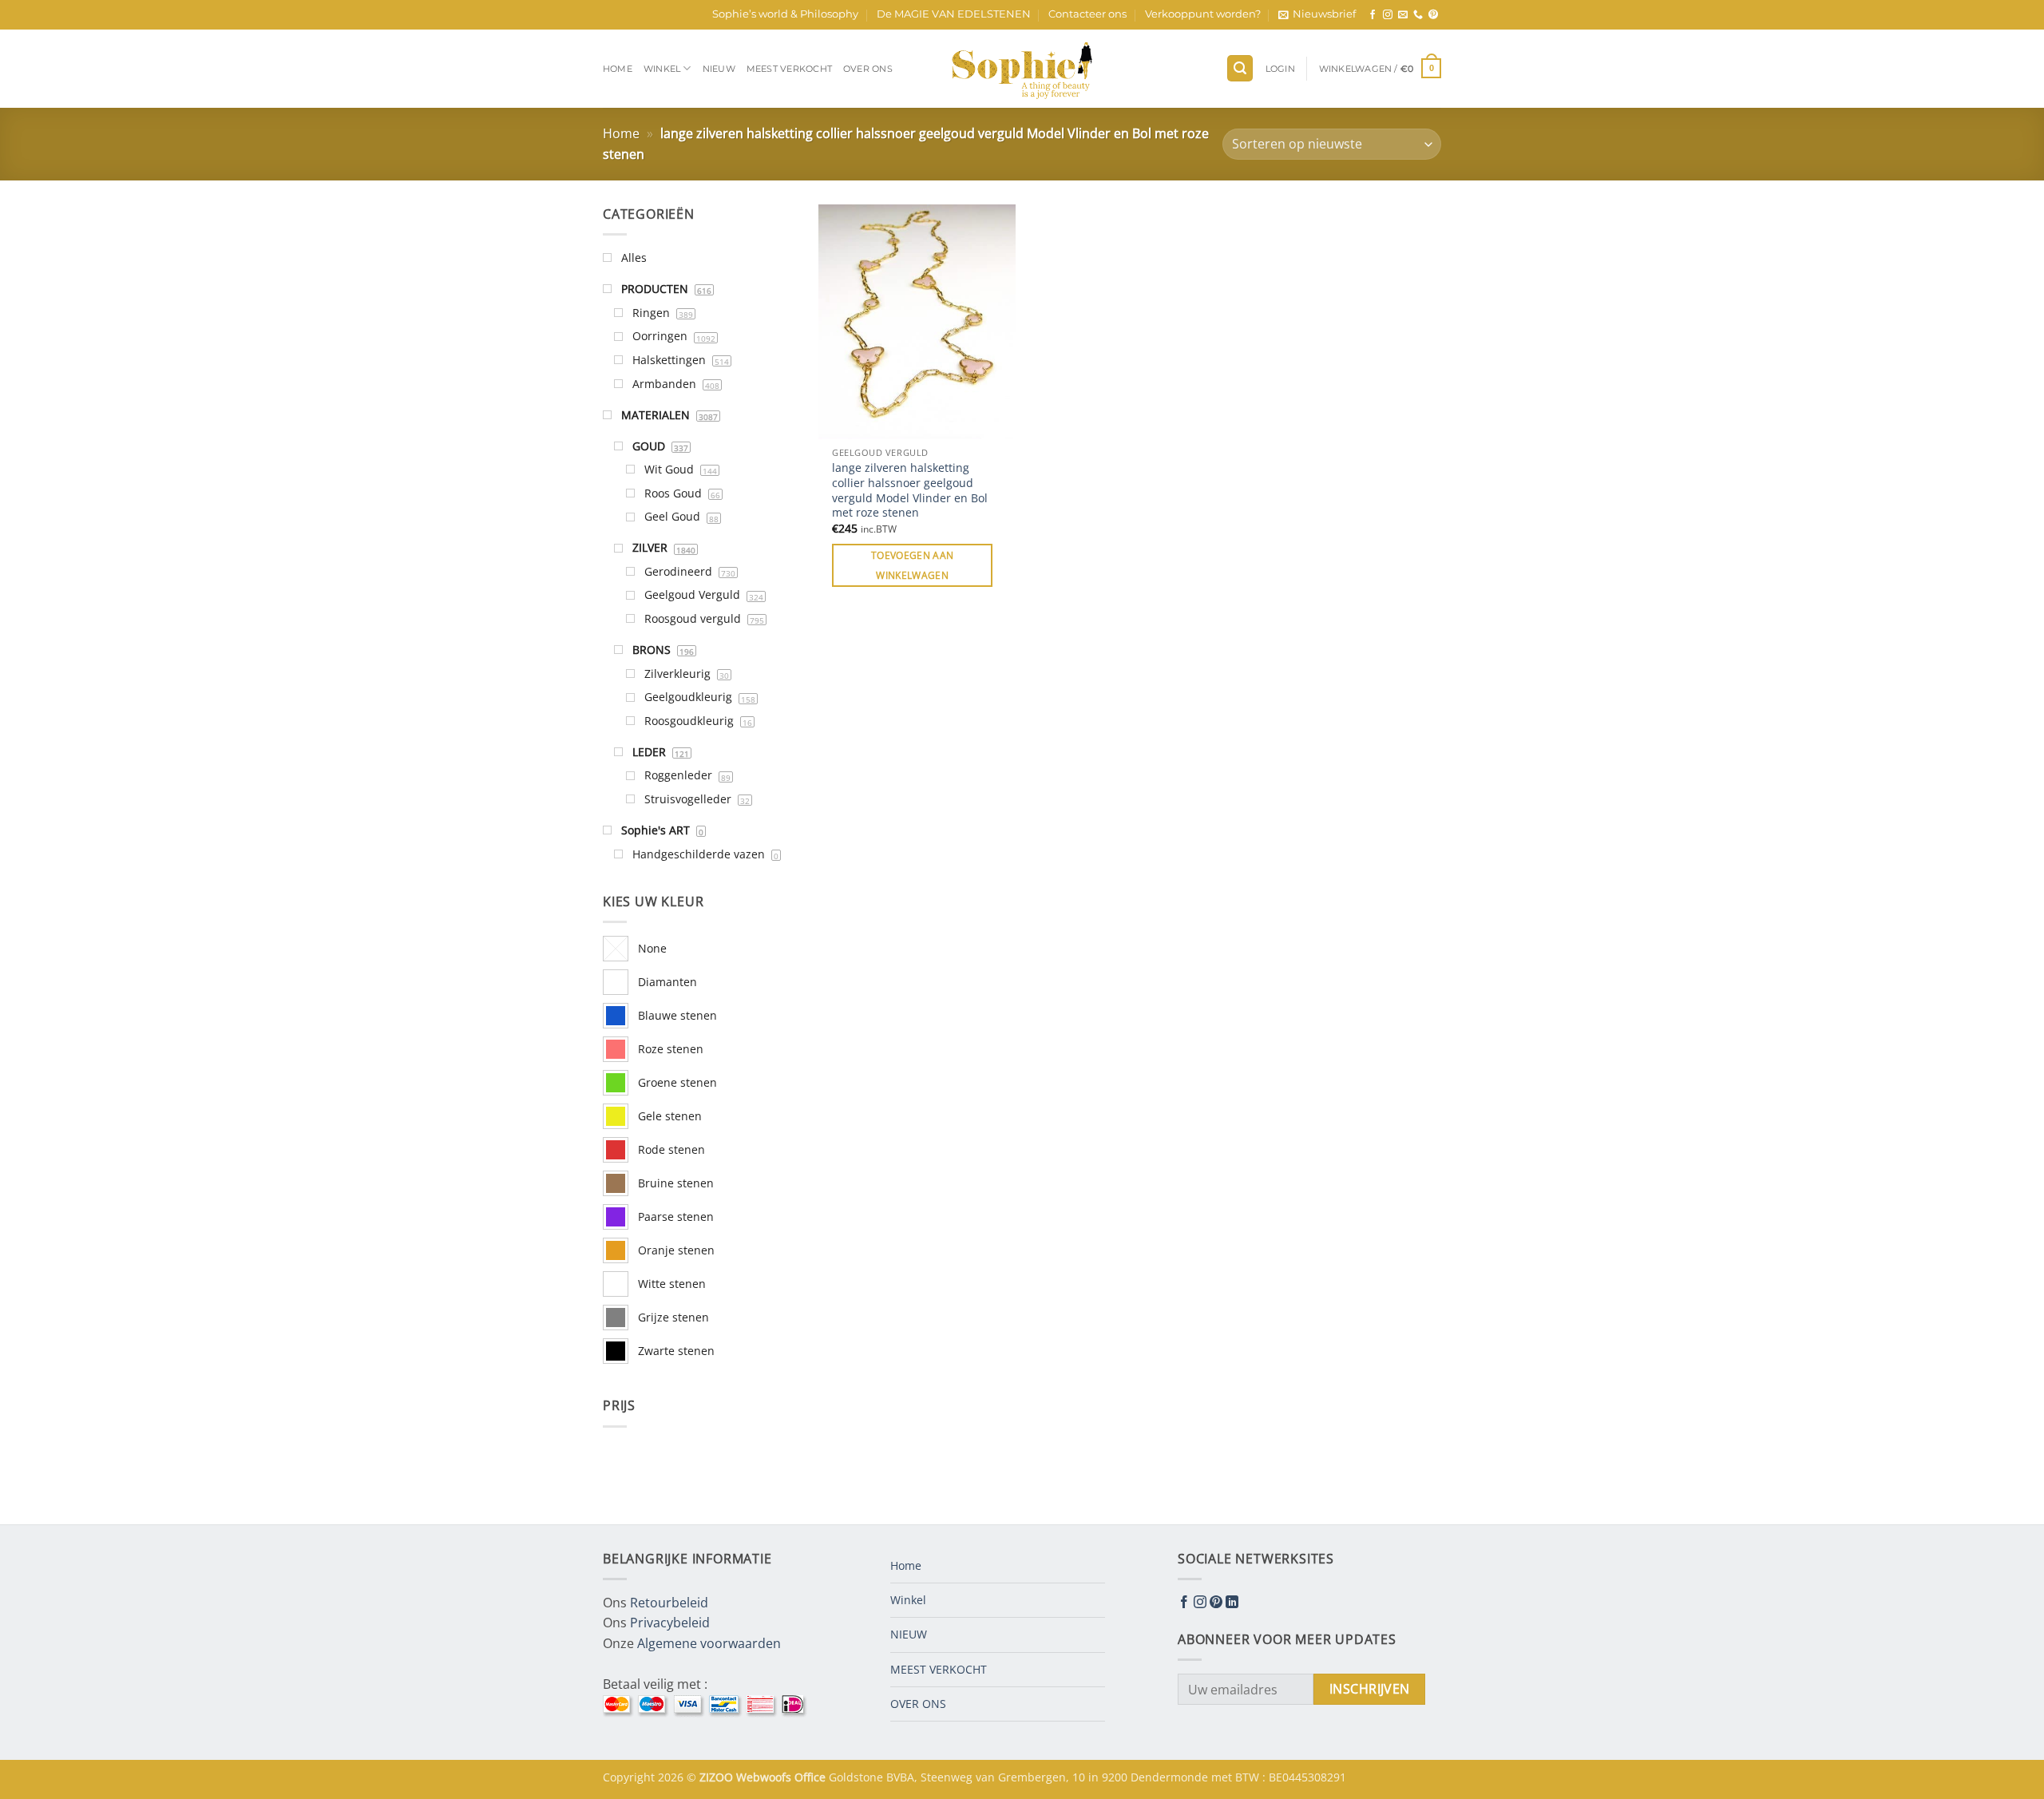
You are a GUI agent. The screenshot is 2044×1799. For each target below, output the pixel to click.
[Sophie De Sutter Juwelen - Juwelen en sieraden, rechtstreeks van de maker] (1022, 69)
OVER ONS (868, 69)
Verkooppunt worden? (1203, 14)
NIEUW (719, 69)
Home (618, 69)
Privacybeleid (670, 1623)
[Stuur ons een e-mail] (1403, 15)
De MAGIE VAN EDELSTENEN (954, 14)
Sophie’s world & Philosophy (785, 14)
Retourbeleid (669, 1603)
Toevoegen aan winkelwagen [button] (913, 565)
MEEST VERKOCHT (789, 69)
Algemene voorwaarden (709, 1643)
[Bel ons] (1418, 15)
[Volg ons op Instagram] (1388, 15)
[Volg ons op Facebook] (1373, 15)
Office (812, 1777)
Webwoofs (765, 1777)
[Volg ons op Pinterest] (1433, 15)
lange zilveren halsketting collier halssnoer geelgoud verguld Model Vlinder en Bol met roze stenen (910, 490)
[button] (1317, 14)
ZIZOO (718, 1777)
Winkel (662, 69)
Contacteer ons (1087, 14)
